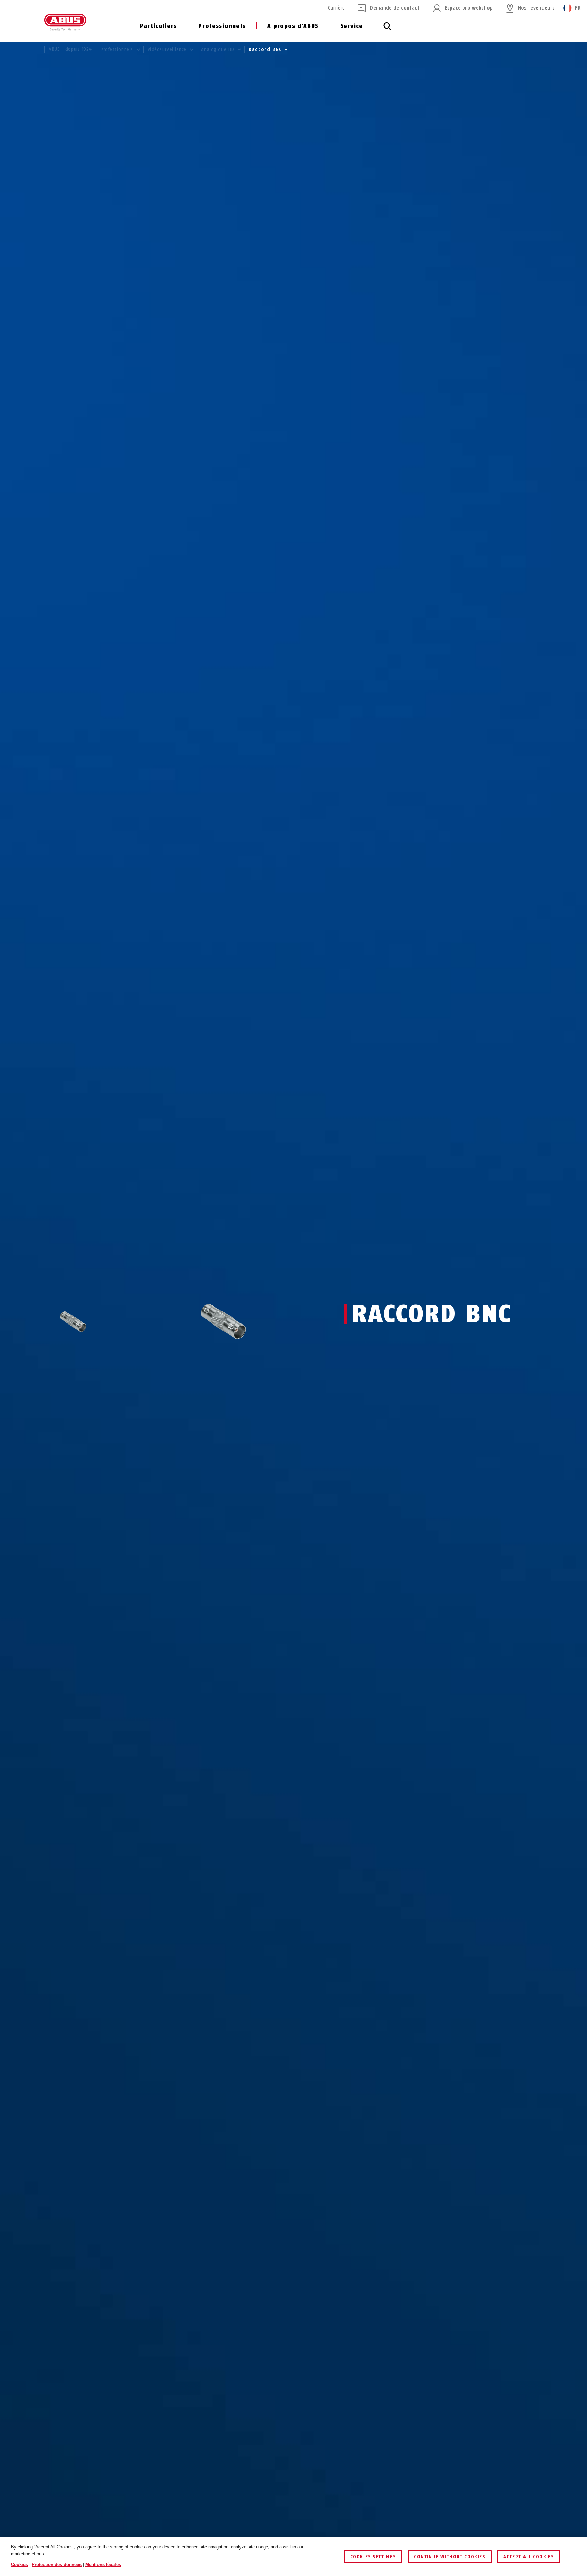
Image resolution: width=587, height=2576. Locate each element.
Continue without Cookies (450, 2557)
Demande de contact (395, 8)
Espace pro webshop (469, 8)
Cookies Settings (373, 2557)
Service (352, 26)
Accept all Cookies (529, 2557)
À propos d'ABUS (293, 26)
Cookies (19, 2565)
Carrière (336, 8)
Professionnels (222, 26)
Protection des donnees (57, 2565)
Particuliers (158, 26)
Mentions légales (103, 2565)
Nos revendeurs (537, 8)
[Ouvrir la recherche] (387, 30)
